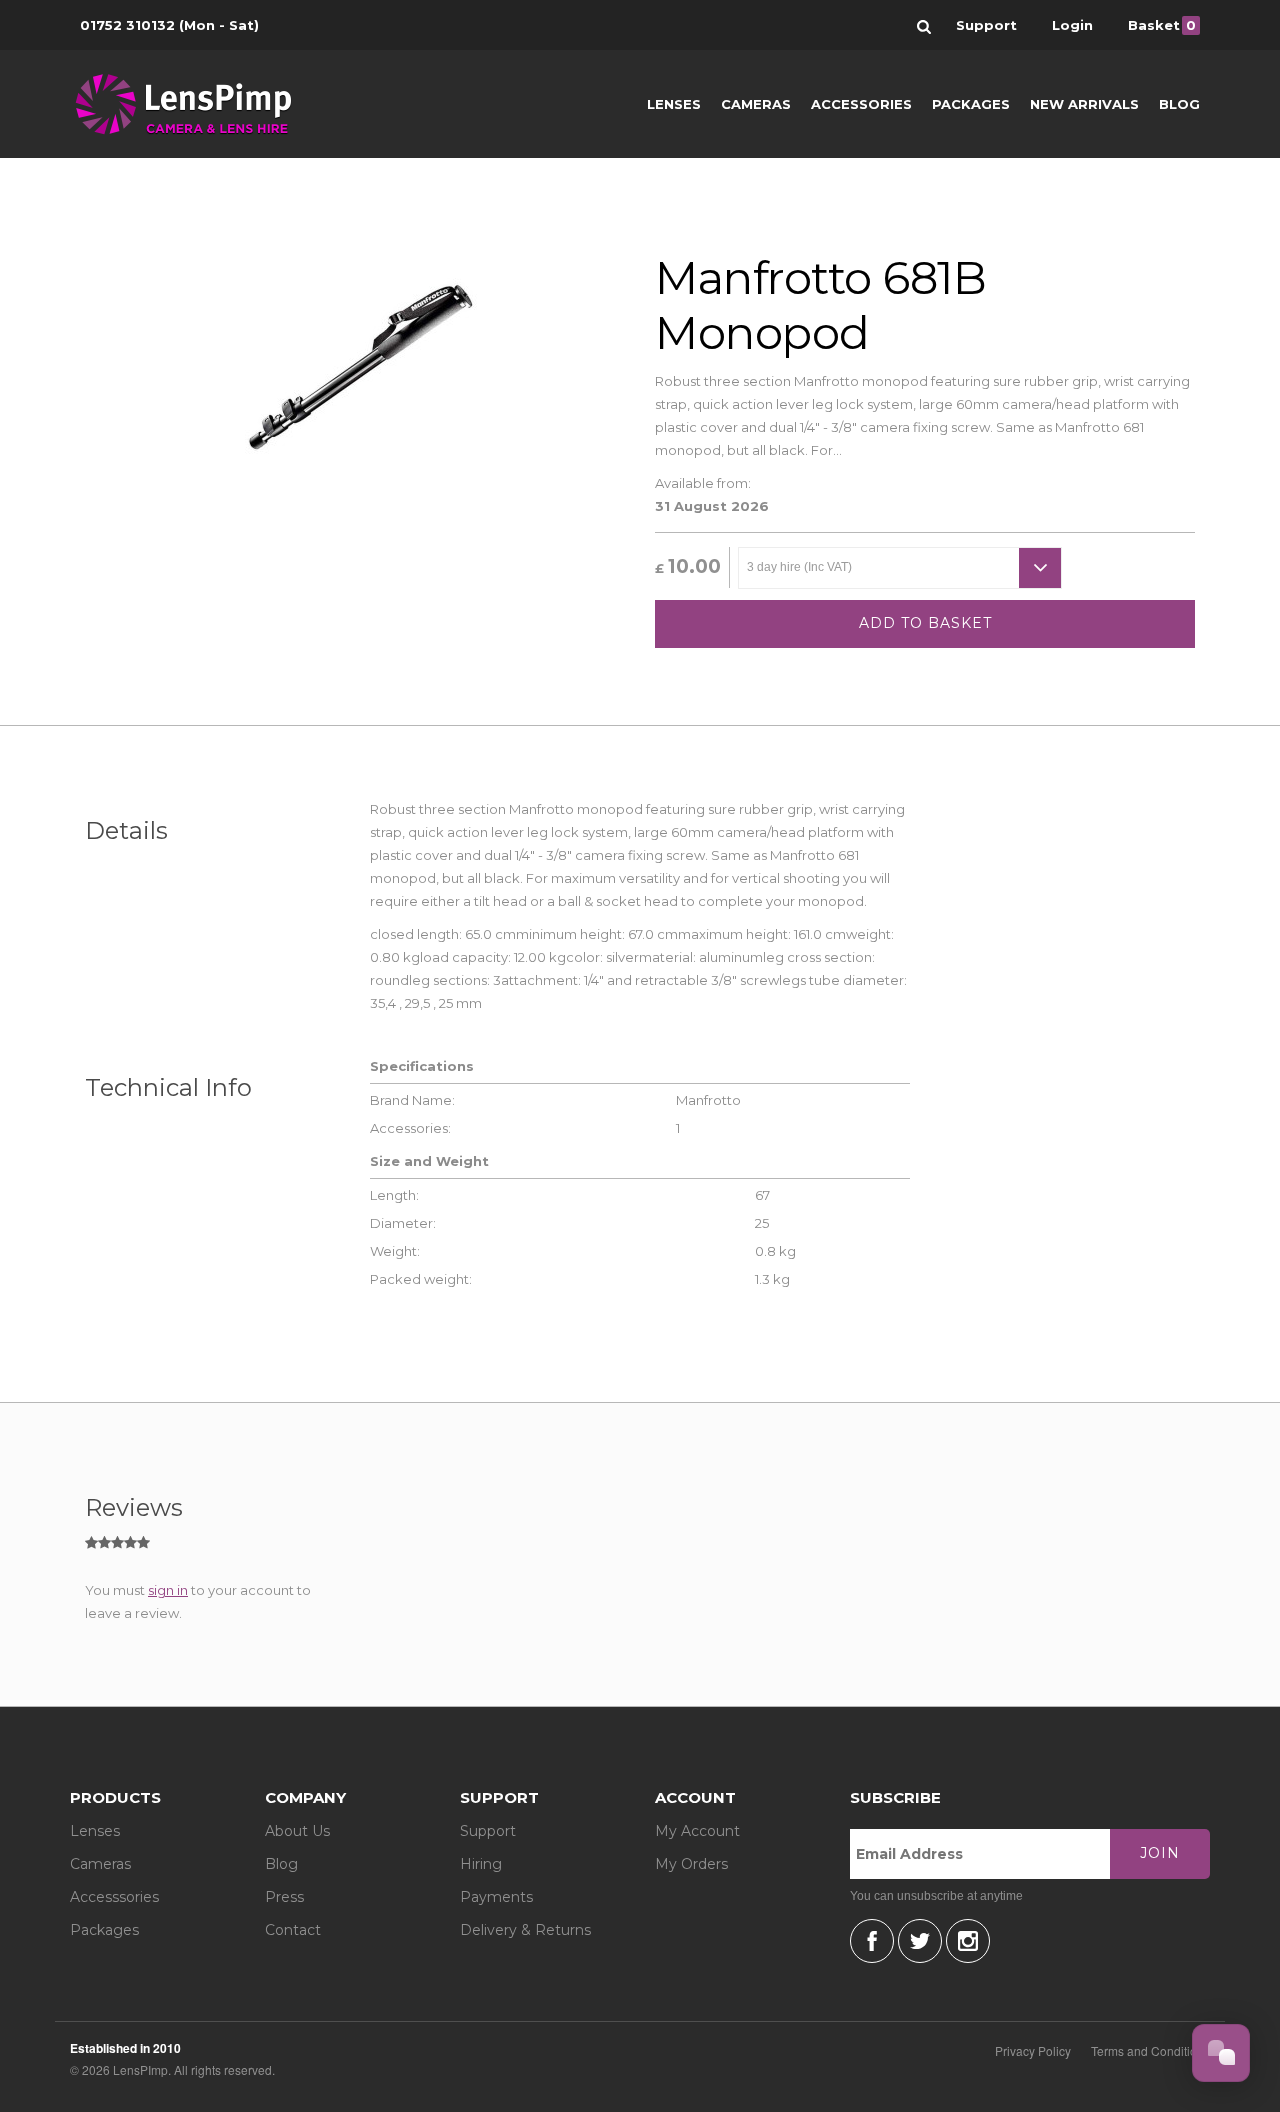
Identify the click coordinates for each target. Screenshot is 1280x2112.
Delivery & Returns (525, 1930)
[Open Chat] (1221, 2053)
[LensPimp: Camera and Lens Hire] (197, 104)
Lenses (674, 104)
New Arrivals (1084, 104)
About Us (297, 1831)
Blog (1179, 104)
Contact (293, 1930)
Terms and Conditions (1150, 2050)
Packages (971, 104)
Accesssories (114, 1897)
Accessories (861, 104)
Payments (496, 1897)
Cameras (756, 104)
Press (284, 1897)
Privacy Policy (1033, 2050)
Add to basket (925, 623)
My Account (697, 1831)
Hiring (481, 1864)
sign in (168, 1590)
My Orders (691, 1864)
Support (488, 1831)
